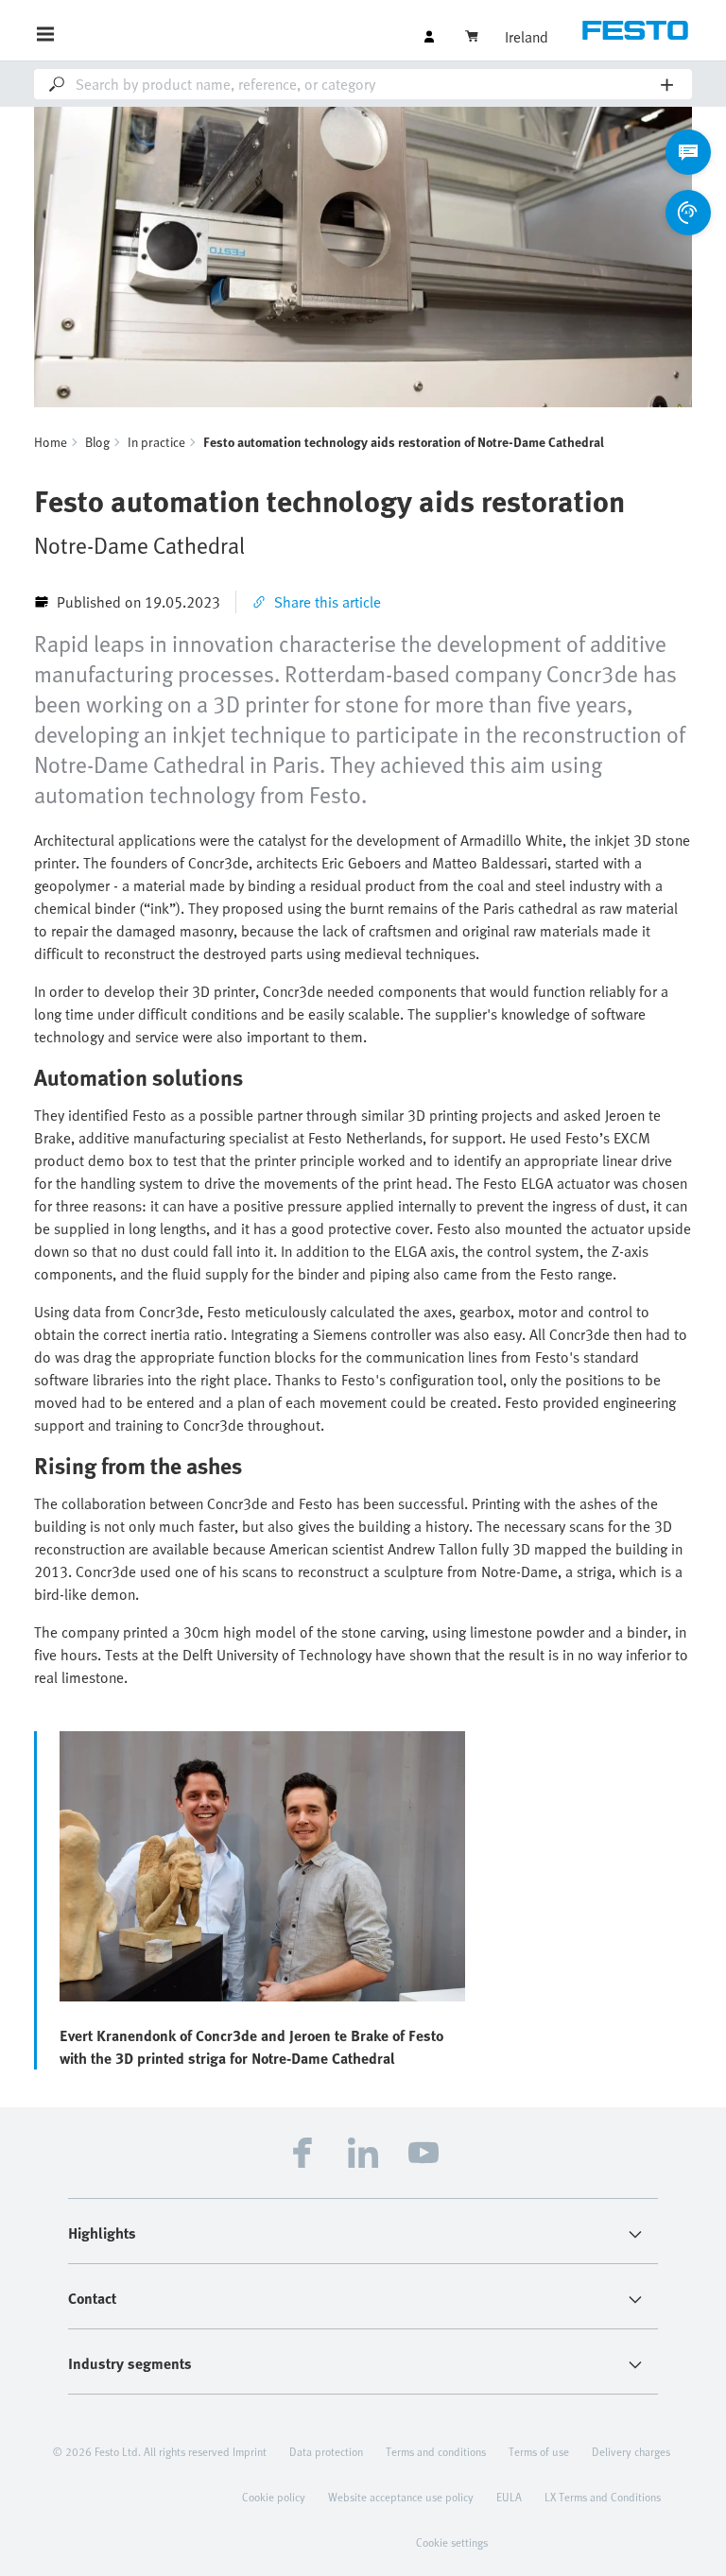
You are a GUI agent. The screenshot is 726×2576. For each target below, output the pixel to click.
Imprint (250, 2451)
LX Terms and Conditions (603, 2497)
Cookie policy (274, 2497)
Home (51, 442)
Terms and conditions (436, 2451)
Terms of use (539, 2451)
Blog (97, 442)
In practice (156, 442)
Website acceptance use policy (401, 2497)
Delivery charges (631, 2451)
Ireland (527, 37)
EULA (509, 2497)
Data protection (326, 2451)
